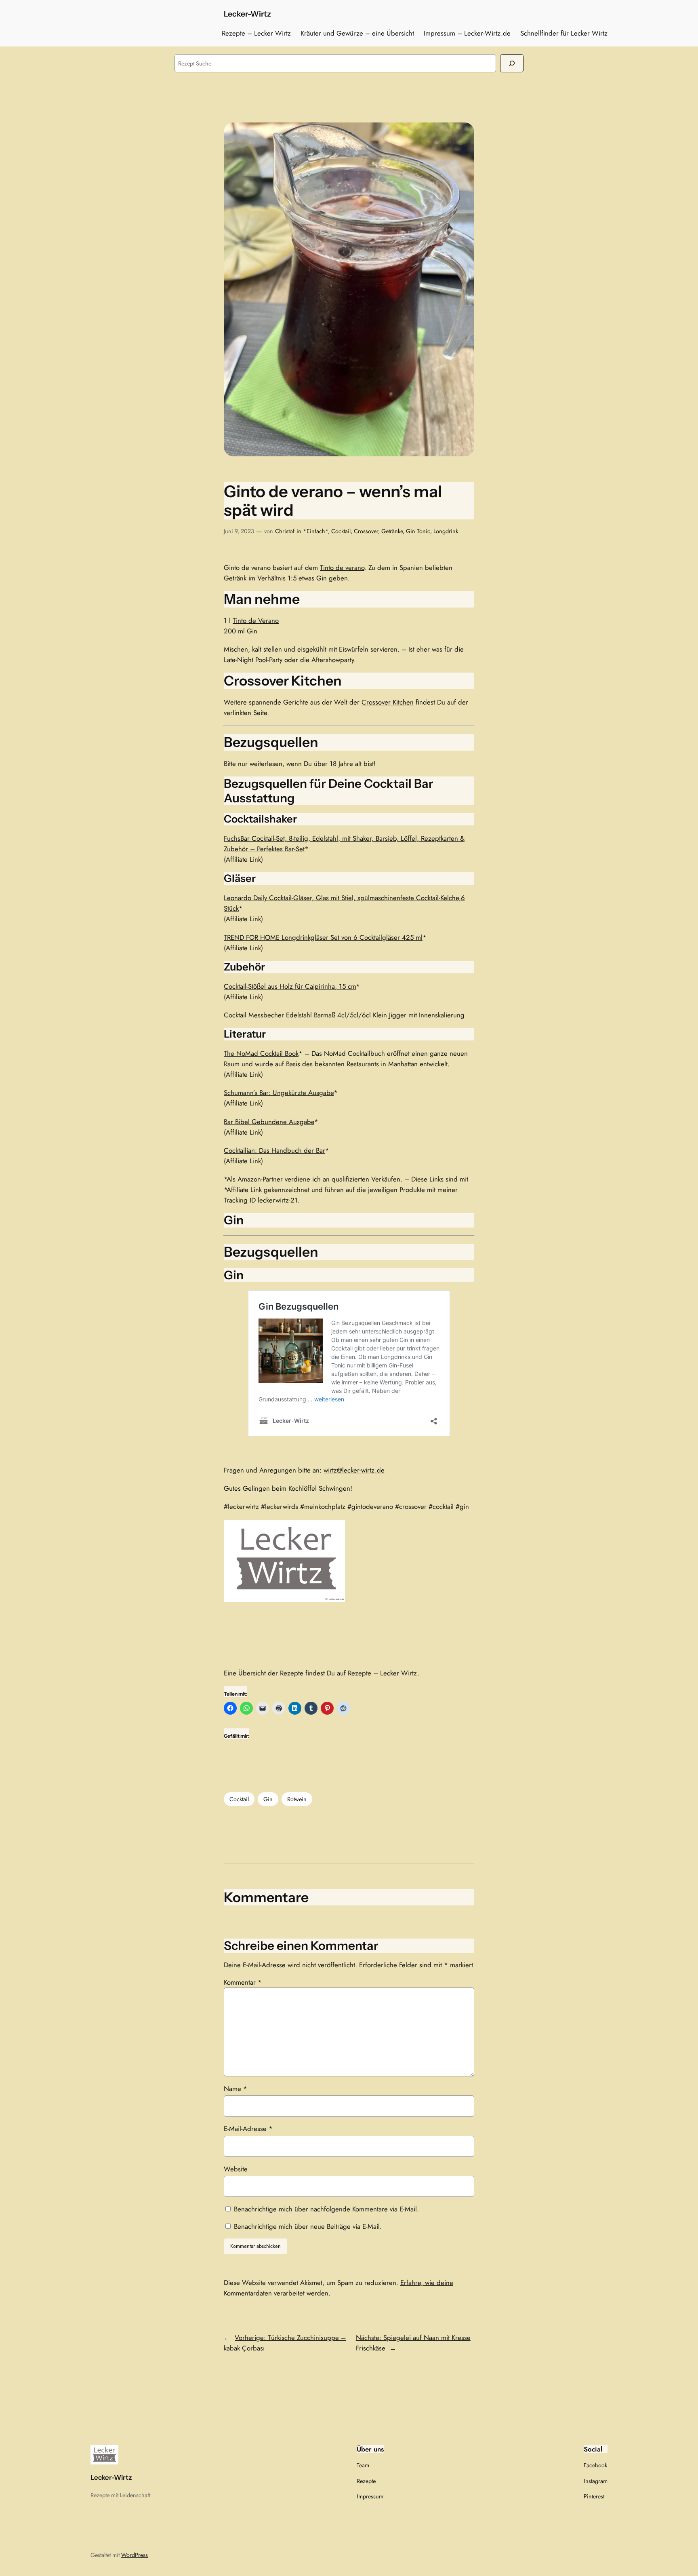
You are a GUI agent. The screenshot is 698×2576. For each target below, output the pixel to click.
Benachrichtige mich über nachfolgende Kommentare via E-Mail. (326, 2209)
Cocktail (341, 531)
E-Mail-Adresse (248, 2129)
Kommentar (243, 1982)
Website (236, 2169)
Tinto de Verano (256, 620)
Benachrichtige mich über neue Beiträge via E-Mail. (308, 2226)
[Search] (512, 63)
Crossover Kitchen (388, 702)
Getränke (392, 531)
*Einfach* (315, 531)
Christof (285, 531)
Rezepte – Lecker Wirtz (383, 1673)
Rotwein (297, 1799)
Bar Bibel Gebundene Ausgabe (269, 1122)
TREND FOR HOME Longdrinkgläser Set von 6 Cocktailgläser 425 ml (323, 937)
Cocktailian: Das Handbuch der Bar (274, 1150)
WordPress (135, 2555)
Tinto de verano (342, 568)
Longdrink (446, 531)
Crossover (366, 531)
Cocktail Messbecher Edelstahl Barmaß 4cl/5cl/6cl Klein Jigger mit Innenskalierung (344, 1015)
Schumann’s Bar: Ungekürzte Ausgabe (279, 1093)
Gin (252, 631)
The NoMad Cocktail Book (261, 1053)
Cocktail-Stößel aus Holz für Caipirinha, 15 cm (290, 986)
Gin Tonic (418, 531)
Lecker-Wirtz (247, 14)
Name (235, 2089)
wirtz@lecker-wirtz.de (354, 1470)
